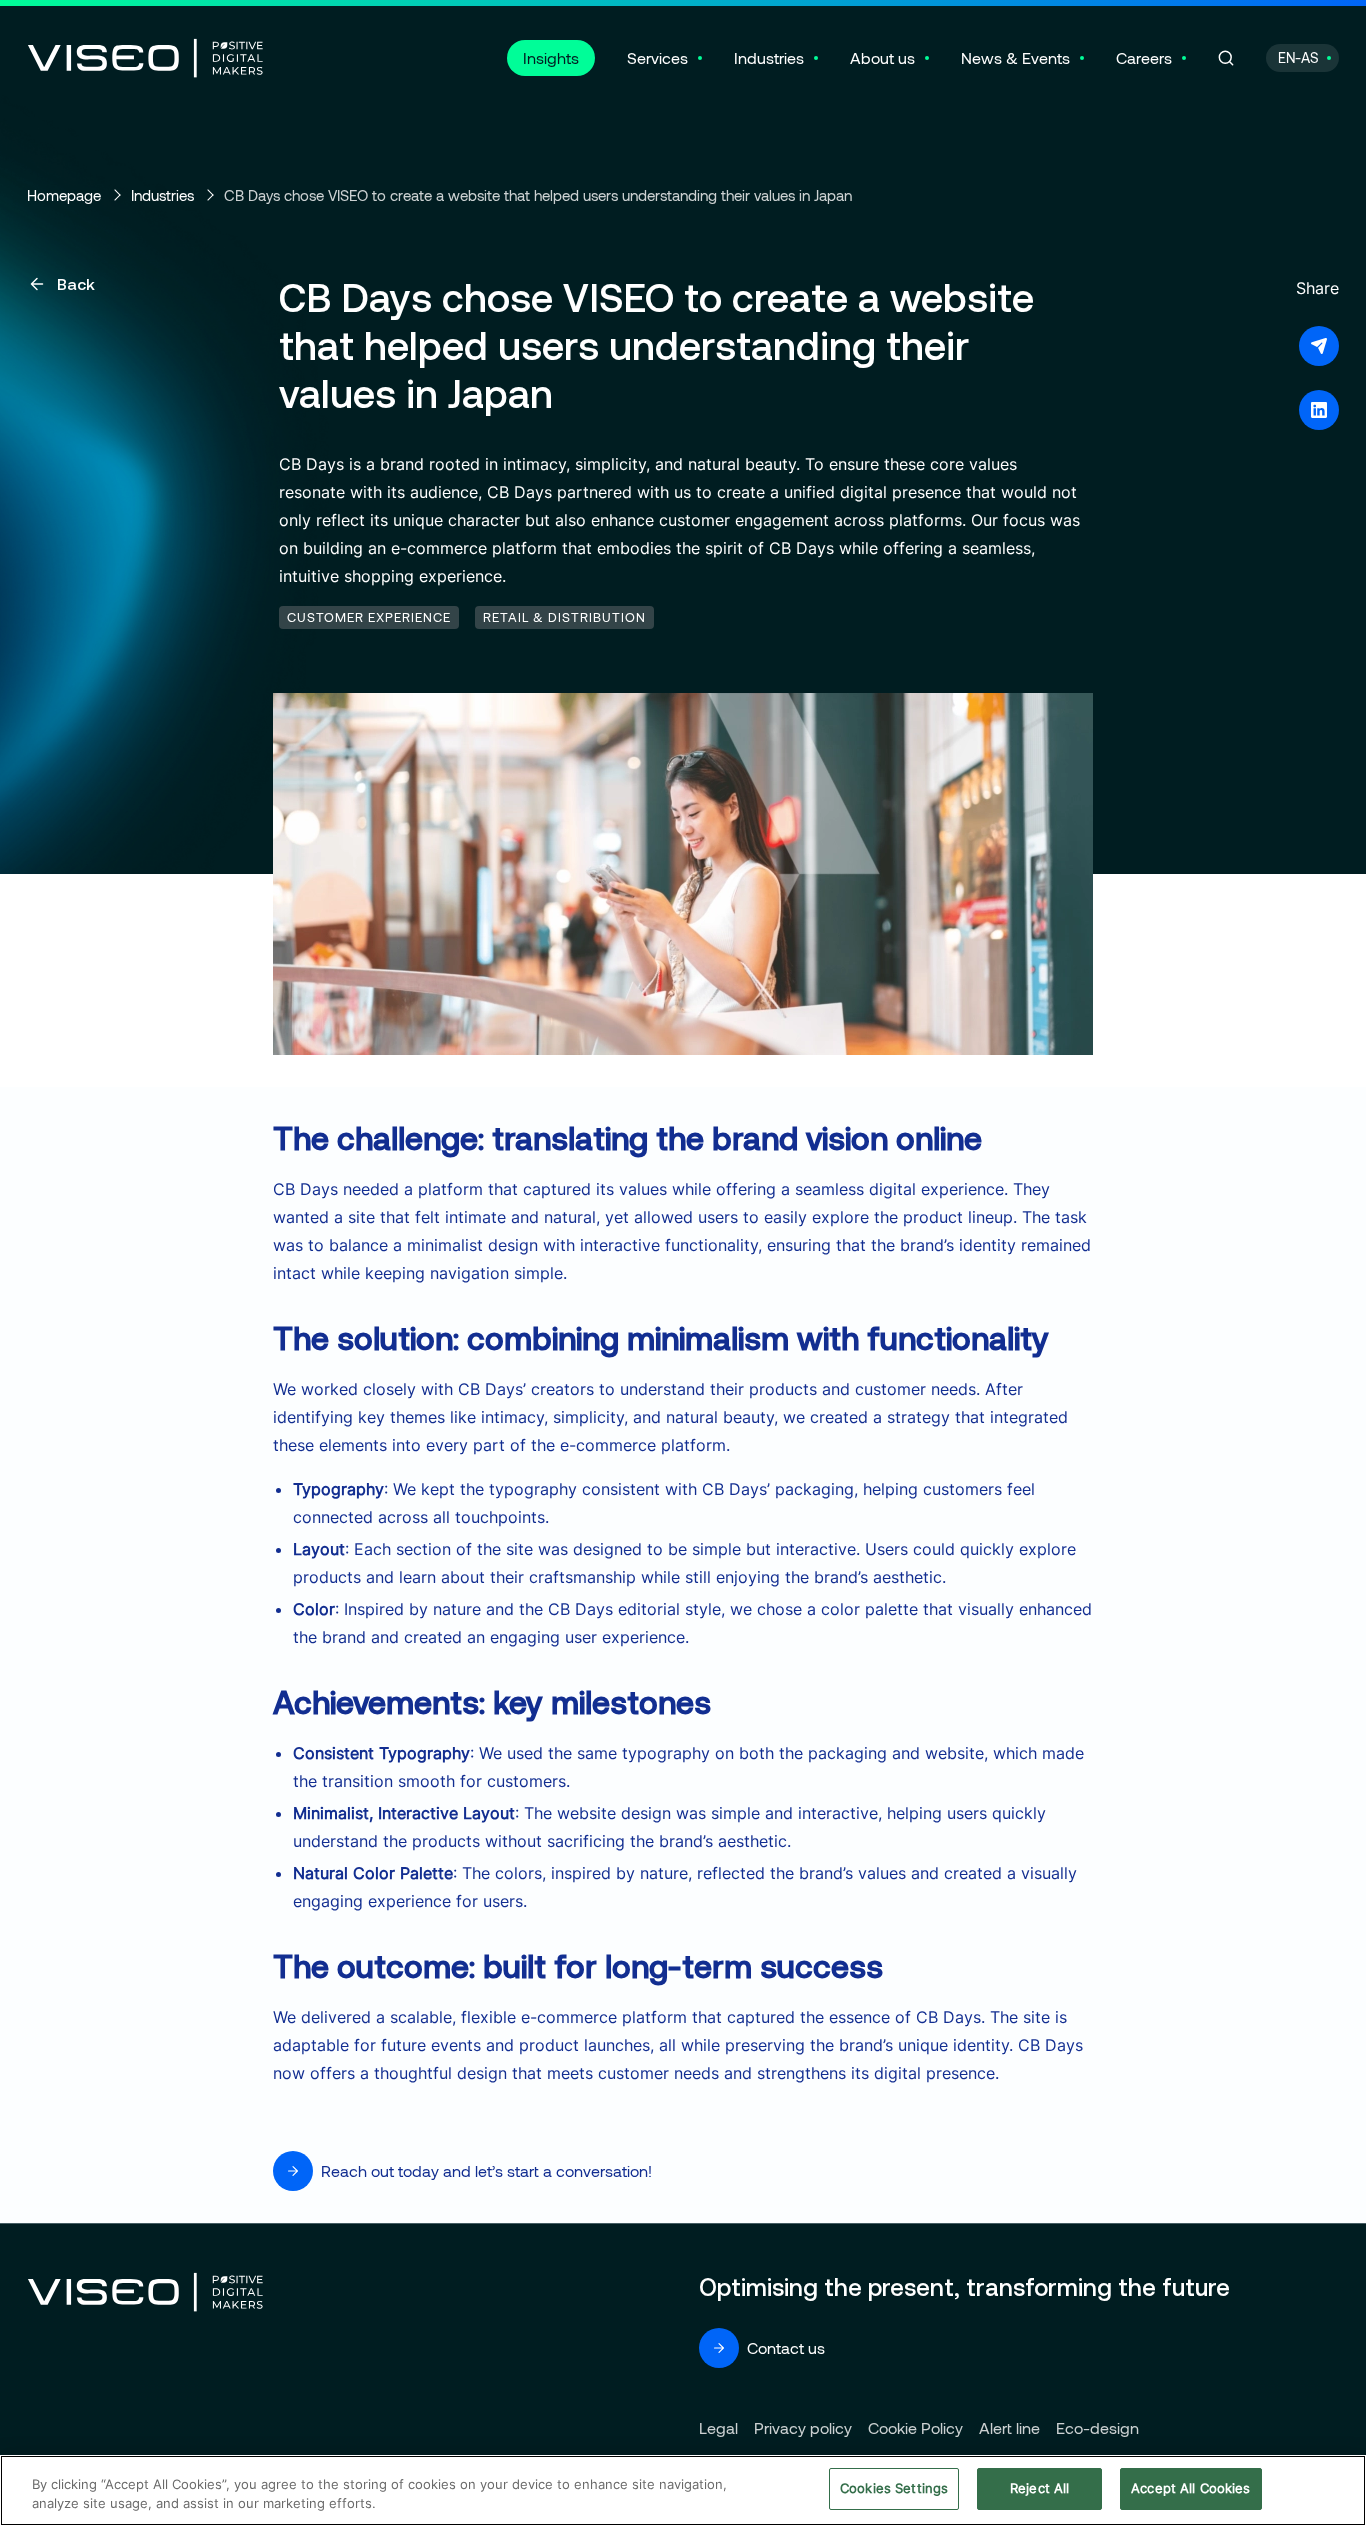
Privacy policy (803, 2427)
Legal (718, 2427)
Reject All (1039, 2488)
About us (882, 57)
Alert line (1009, 2427)
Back (76, 284)
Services (657, 57)
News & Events (1015, 57)
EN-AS (1298, 57)
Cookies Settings (894, 2488)
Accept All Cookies (1190, 2488)
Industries (769, 57)
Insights (551, 57)
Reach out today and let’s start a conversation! (486, 2170)
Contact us (786, 2347)
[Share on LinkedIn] (1319, 410)
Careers (1144, 57)
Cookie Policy (915, 2427)
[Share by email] (1319, 346)
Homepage (64, 195)
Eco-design (1097, 2427)
